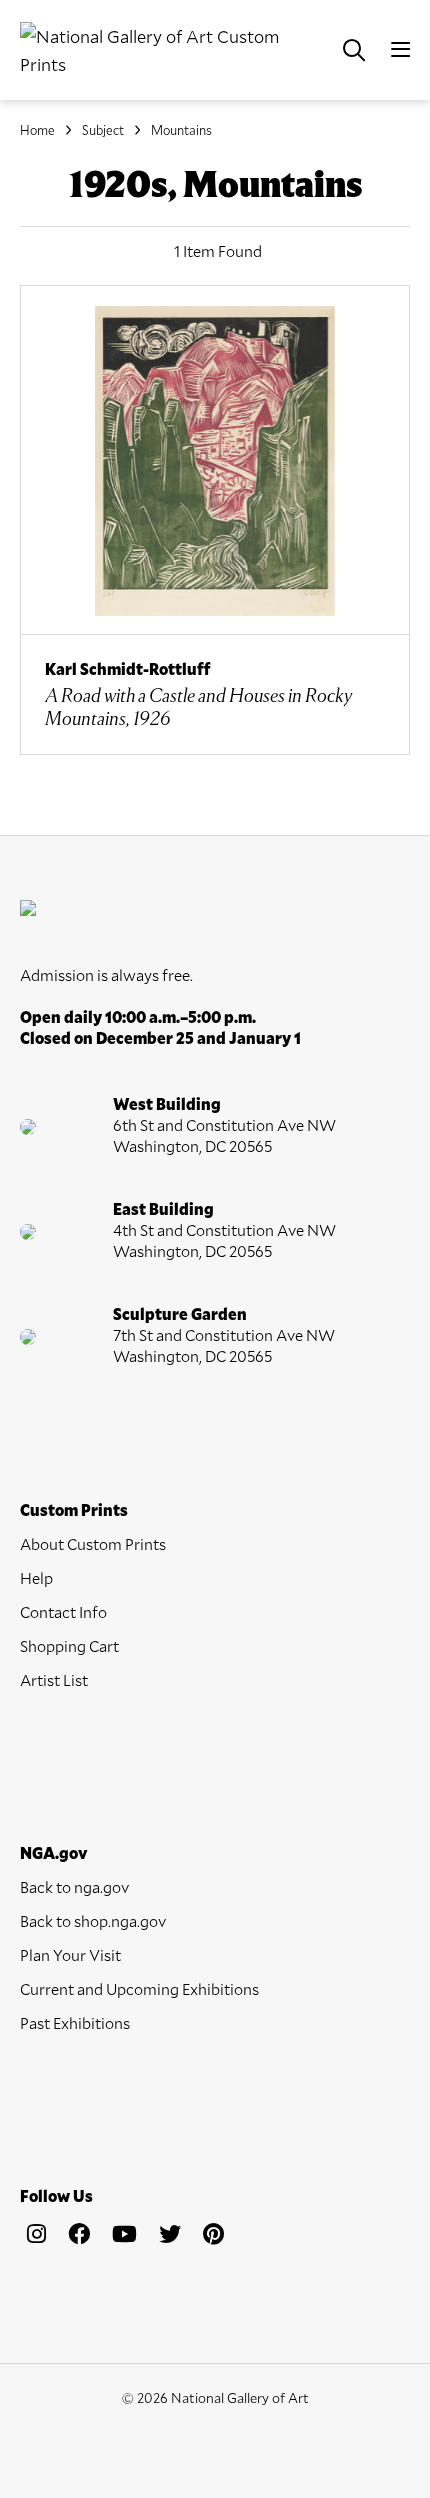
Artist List (54, 1679)
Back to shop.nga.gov (93, 1920)
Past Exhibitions (75, 2022)
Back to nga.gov (74, 1886)
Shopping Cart (69, 1645)
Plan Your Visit (70, 1954)
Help (36, 1577)
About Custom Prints (93, 1543)
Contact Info (63, 1611)
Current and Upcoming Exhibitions (139, 1988)
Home (37, 130)
